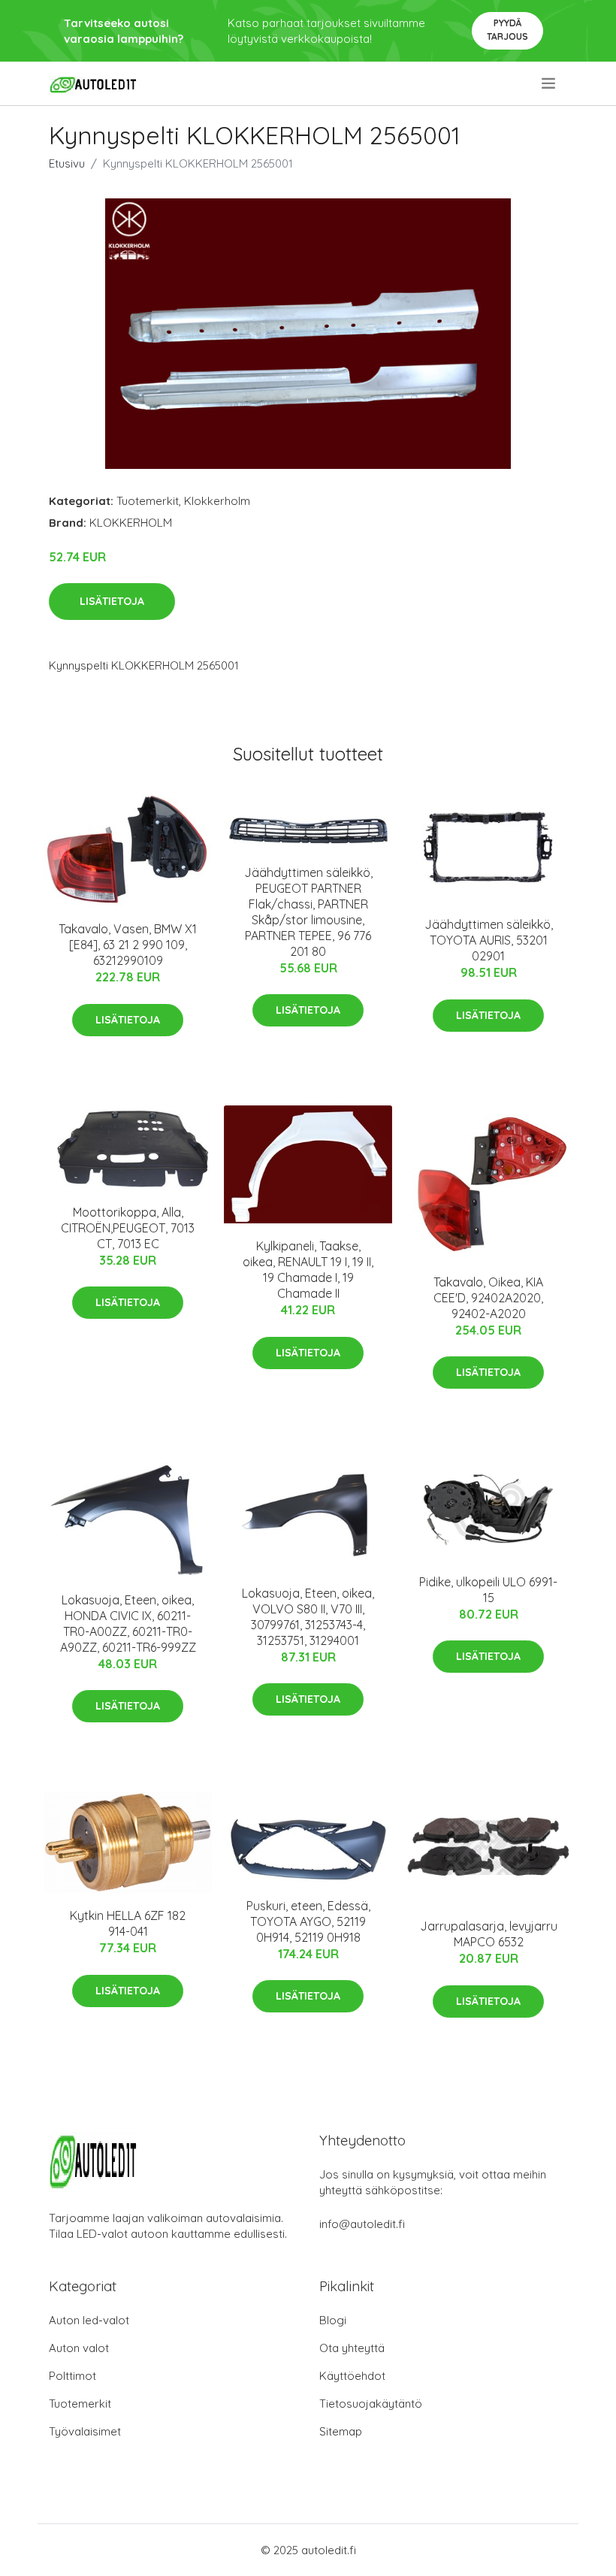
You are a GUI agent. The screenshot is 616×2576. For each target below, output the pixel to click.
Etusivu (67, 163)
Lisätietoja (112, 601)
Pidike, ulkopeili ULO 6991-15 (488, 1590)
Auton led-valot (89, 2320)
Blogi (333, 2320)
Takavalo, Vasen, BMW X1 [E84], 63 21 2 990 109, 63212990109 (128, 945)
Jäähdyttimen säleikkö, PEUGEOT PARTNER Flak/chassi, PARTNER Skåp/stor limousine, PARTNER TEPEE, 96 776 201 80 (308, 912)
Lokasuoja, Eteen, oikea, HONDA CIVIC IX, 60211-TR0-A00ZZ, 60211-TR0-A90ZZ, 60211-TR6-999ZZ (128, 1624)
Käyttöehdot (352, 2376)
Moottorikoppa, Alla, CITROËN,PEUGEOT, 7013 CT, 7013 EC (128, 1228)
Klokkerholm (217, 501)
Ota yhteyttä (352, 2348)
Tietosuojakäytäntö (371, 2404)
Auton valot (79, 2348)
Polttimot (72, 2376)
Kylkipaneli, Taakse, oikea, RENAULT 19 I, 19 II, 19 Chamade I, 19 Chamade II (308, 1270)
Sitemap (341, 2431)
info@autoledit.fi (362, 2224)
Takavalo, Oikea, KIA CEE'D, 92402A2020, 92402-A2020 (488, 1298)
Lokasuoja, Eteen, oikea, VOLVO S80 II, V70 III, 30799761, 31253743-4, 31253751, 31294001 (308, 1617)
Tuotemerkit (148, 501)
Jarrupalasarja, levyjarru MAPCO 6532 (489, 1934)
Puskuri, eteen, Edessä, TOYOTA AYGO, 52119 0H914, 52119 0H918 (308, 1921)
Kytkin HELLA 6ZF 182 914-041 (128, 1923)
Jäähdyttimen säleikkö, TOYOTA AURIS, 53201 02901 (489, 940)
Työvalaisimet (85, 2431)
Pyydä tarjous (507, 30)
